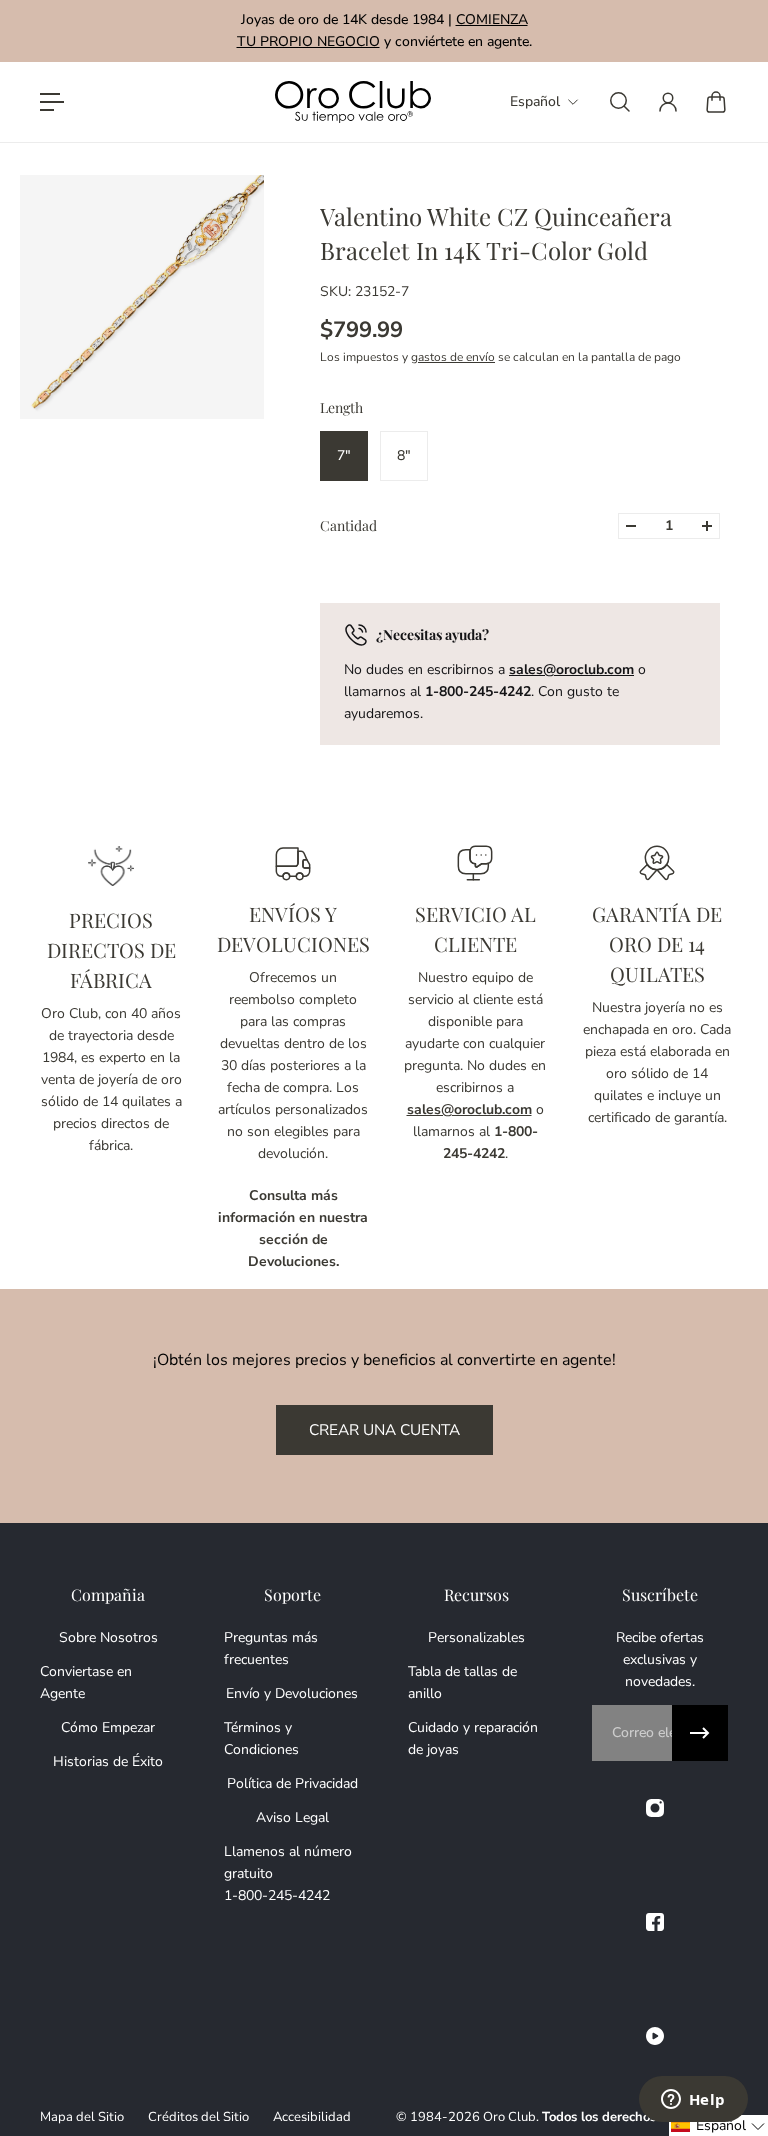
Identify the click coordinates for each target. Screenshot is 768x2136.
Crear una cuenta (384, 1429)
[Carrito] (716, 102)
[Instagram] (655, 1808)
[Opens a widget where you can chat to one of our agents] (693, 2101)
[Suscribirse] (700, 1733)
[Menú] (52, 102)
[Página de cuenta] (668, 102)
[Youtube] (655, 2036)
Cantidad (348, 525)
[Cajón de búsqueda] (620, 102)
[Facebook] (655, 1922)
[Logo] (353, 102)
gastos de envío (453, 357)
